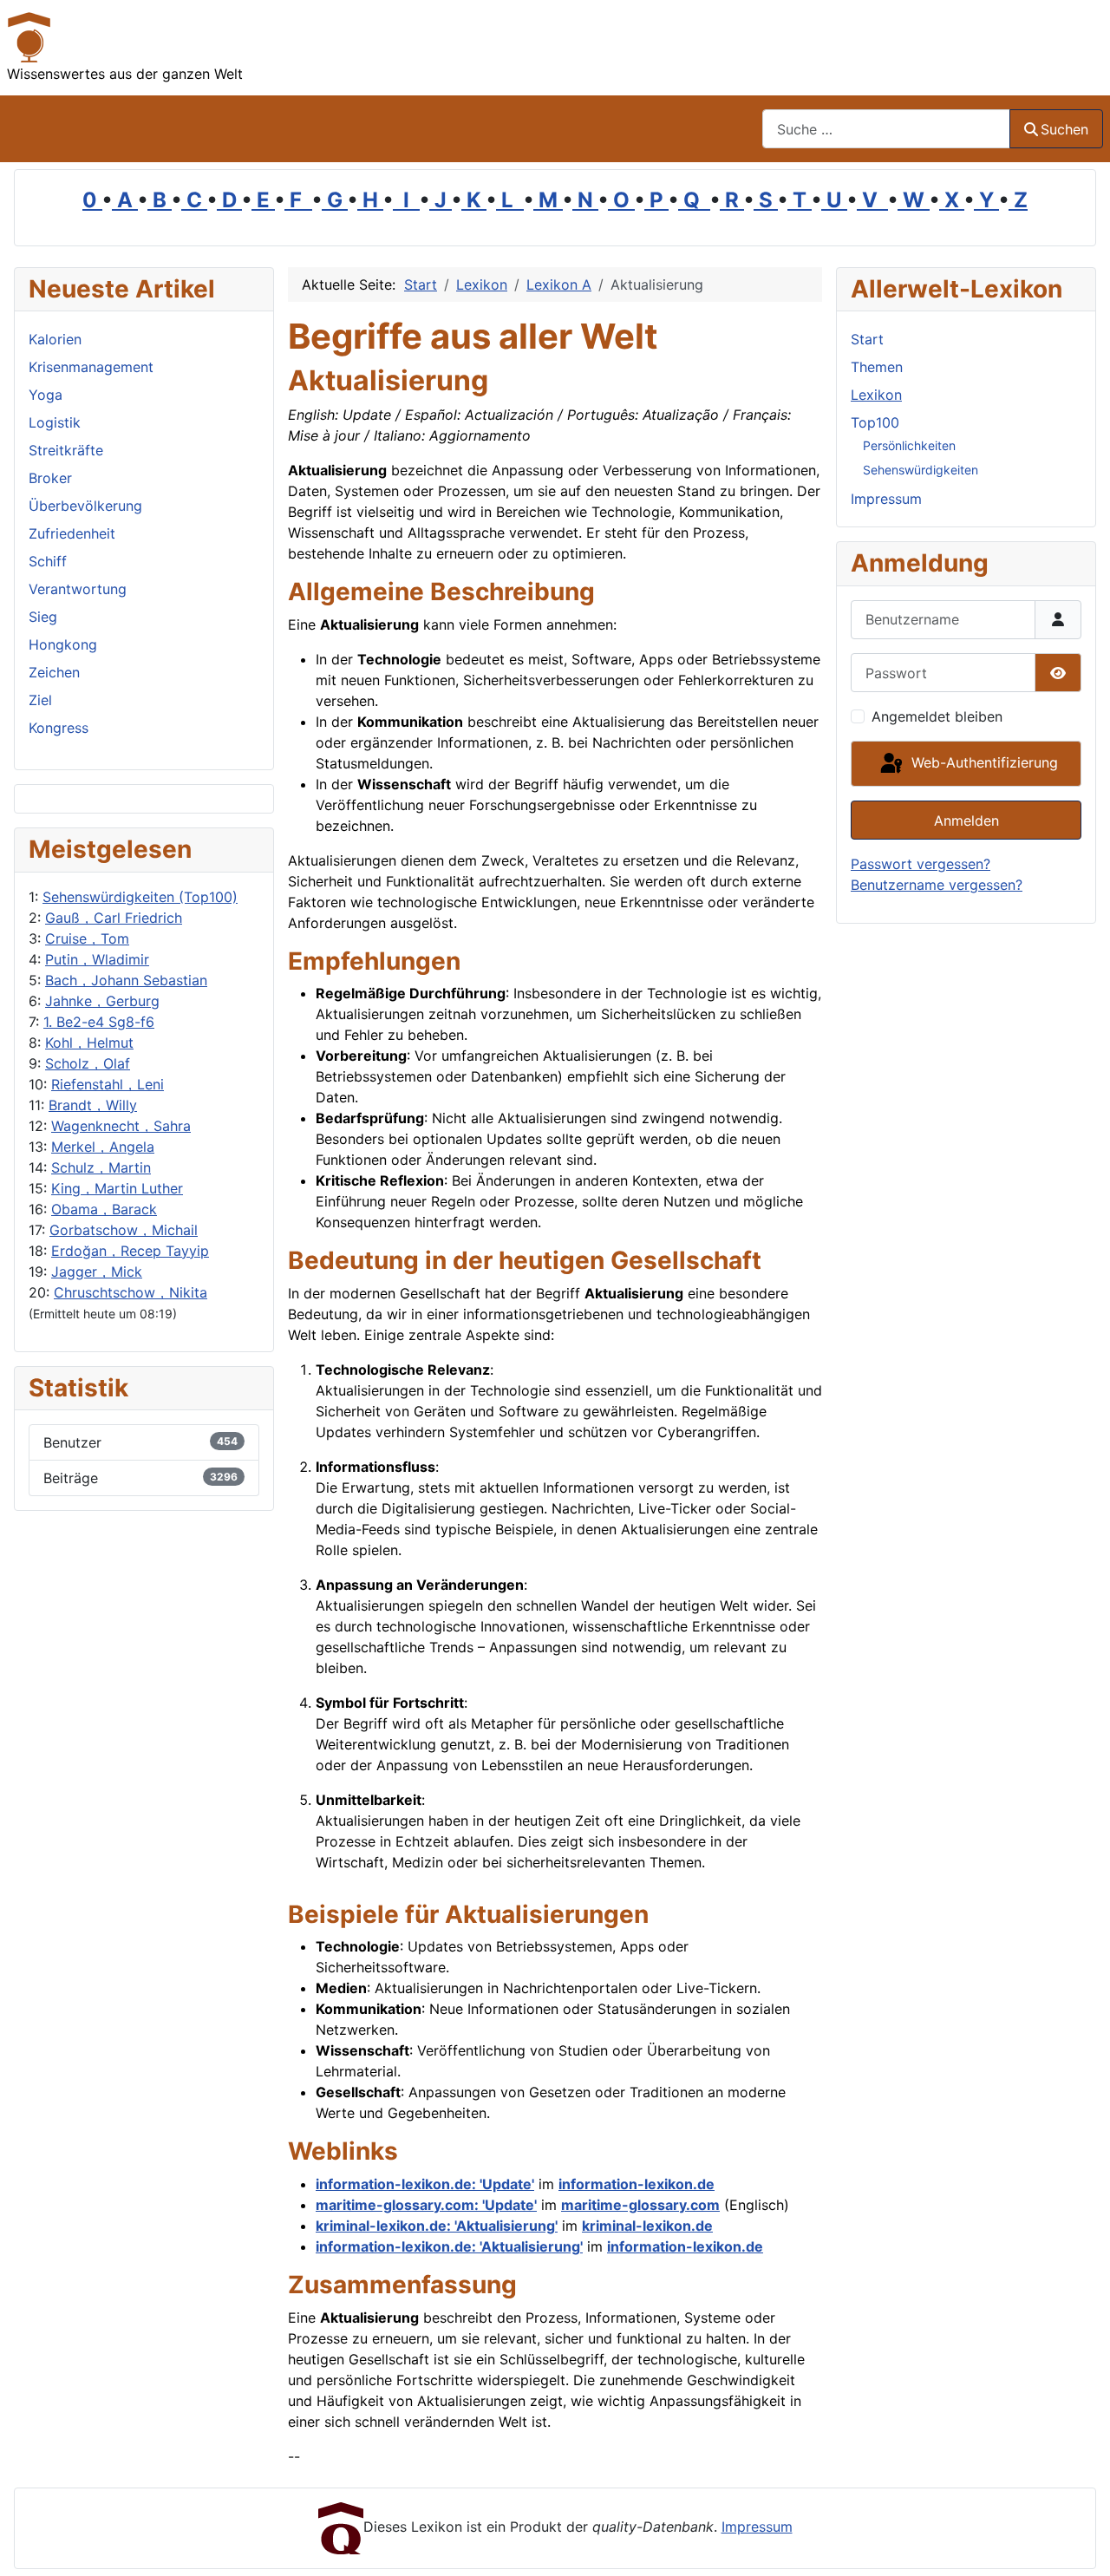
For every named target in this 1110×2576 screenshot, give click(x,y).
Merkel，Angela (103, 1147)
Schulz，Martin (101, 1167)
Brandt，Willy (93, 1105)
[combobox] (886, 129)
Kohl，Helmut (89, 1043)
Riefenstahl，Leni (108, 1084)
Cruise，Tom (87, 938)
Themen (877, 367)
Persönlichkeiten (909, 445)
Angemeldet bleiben (937, 716)
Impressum (886, 499)
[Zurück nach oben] (1080, 2544)
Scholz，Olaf (88, 1063)
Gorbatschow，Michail (124, 1230)
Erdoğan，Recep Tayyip (130, 1251)
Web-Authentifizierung (983, 762)
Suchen (1064, 129)
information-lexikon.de (637, 2184)
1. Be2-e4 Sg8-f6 (99, 1022)
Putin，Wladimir (97, 959)
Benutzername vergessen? (937, 885)
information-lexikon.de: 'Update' (425, 2184)
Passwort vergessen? (921, 864)
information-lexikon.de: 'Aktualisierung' (449, 2246)
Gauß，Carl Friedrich (114, 918)
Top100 (875, 422)
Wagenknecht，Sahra (121, 1126)
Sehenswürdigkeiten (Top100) (140, 897)
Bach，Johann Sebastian (126, 980)
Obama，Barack (104, 1209)
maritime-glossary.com (640, 2205)
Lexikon (876, 395)
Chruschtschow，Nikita (131, 1292)
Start (867, 339)
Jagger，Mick (97, 1272)
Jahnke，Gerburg (102, 1001)
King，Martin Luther (117, 1188)
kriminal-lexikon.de (647, 2226)
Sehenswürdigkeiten (921, 470)
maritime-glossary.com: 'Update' (426, 2205)
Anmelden (966, 821)
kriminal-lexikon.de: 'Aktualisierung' (437, 2226)
